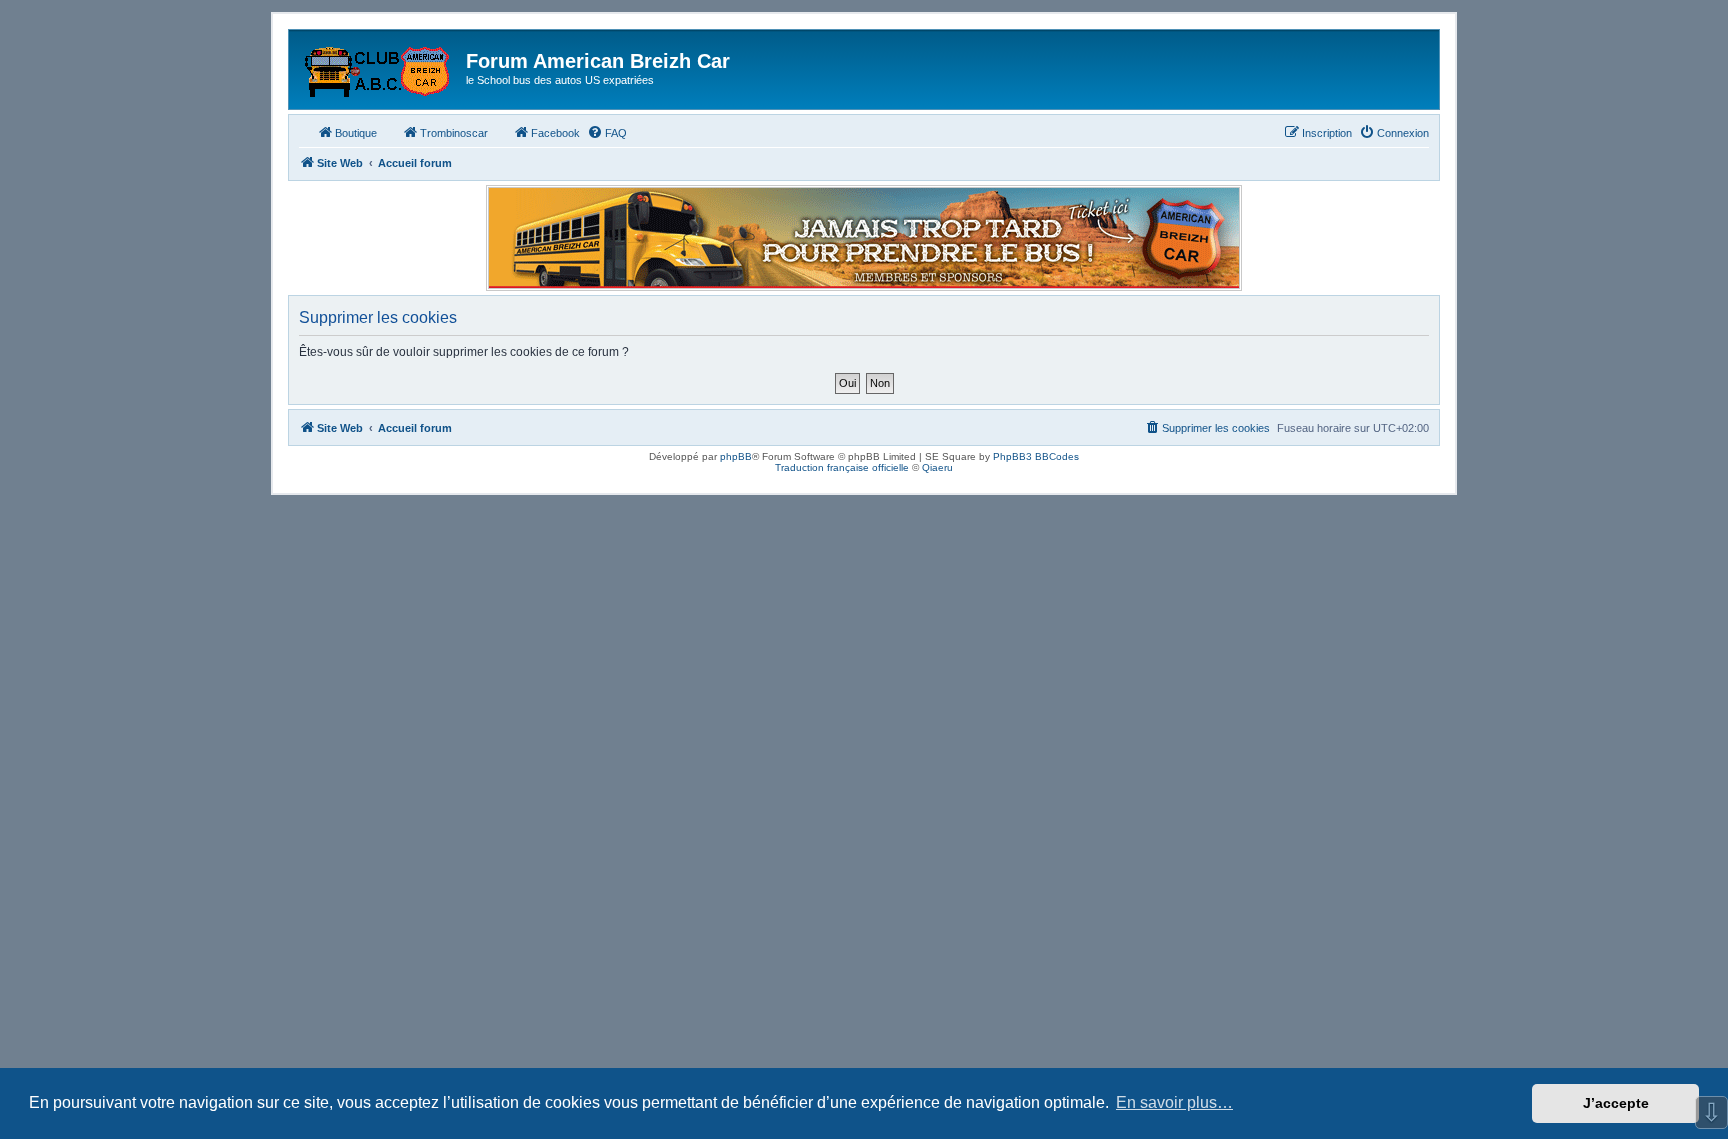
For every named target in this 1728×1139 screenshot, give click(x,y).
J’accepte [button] (1616, 1103)
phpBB (736, 456)
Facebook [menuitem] (555, 133)
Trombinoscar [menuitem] (454, 133)
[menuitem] (607, 133)
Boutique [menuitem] (356, 133)
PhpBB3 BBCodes (1036, 456)
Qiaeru (937, 467)
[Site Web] (380, 67)
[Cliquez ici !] (864, 238)
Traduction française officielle (842, 467)
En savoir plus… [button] (1174, 1102)
